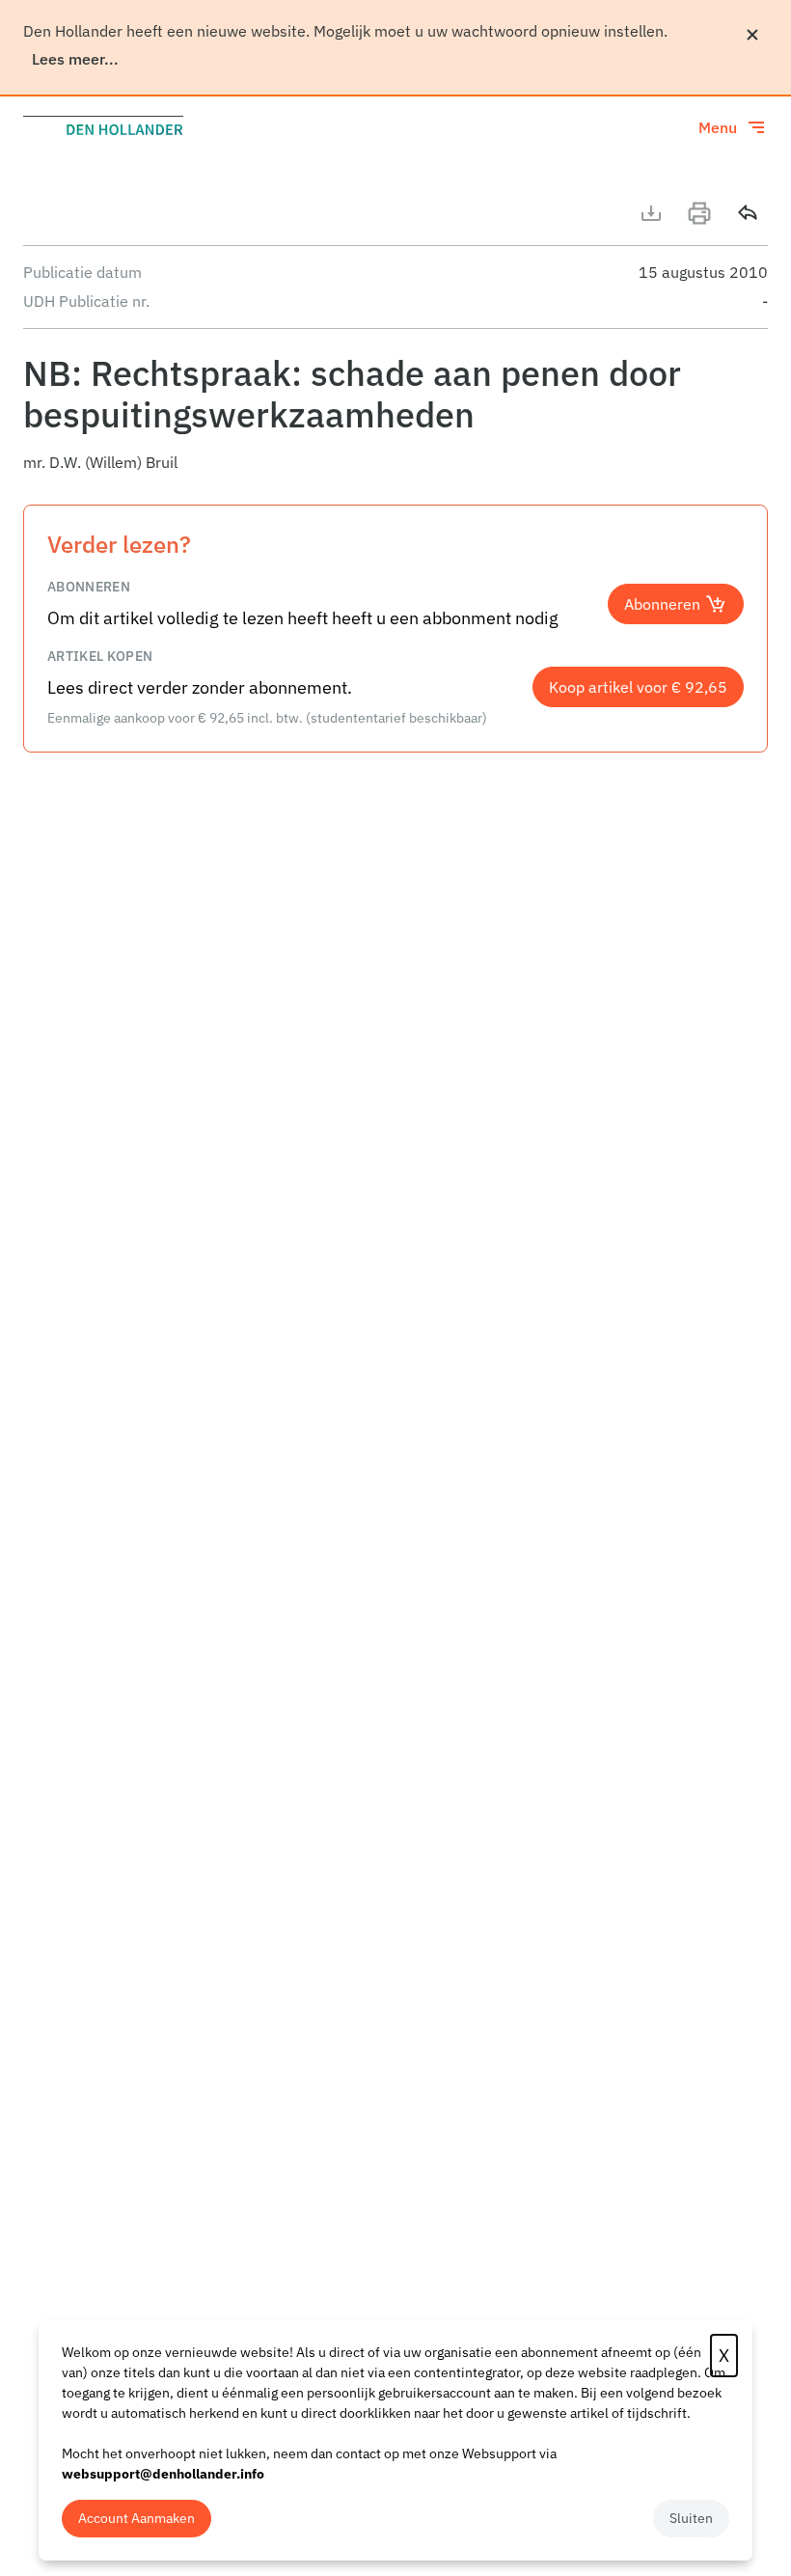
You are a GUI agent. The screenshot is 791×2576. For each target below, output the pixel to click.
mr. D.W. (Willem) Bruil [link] (100, 462)
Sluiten (691, 2518)
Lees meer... (75, 59)
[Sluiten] (752, 35)
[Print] (699, 213)
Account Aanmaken (136, 2518)
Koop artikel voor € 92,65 (638, 687)
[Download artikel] (651, 213)
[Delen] (748, 213)
